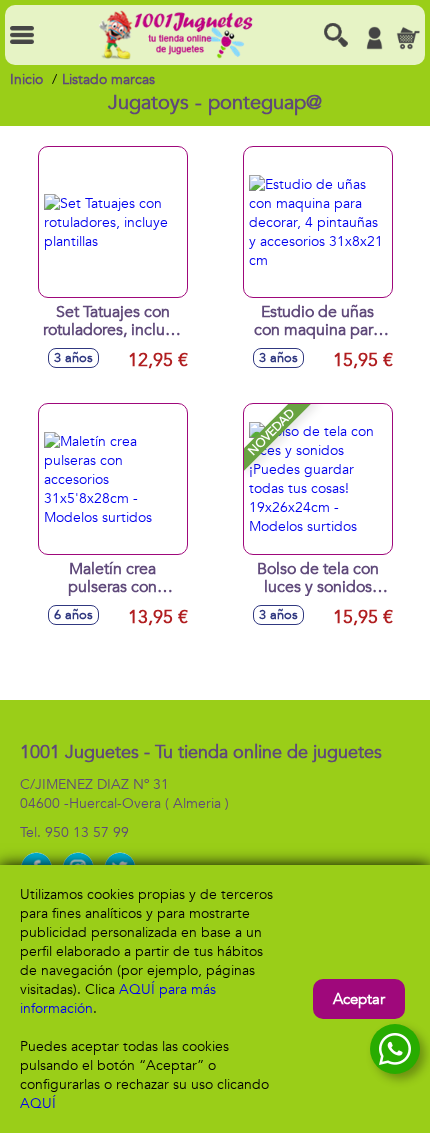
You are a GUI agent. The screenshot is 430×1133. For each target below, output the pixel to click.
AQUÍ (38, 1103)
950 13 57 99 (87, 832)
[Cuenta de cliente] (374, 38)
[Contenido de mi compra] (408, 38)
